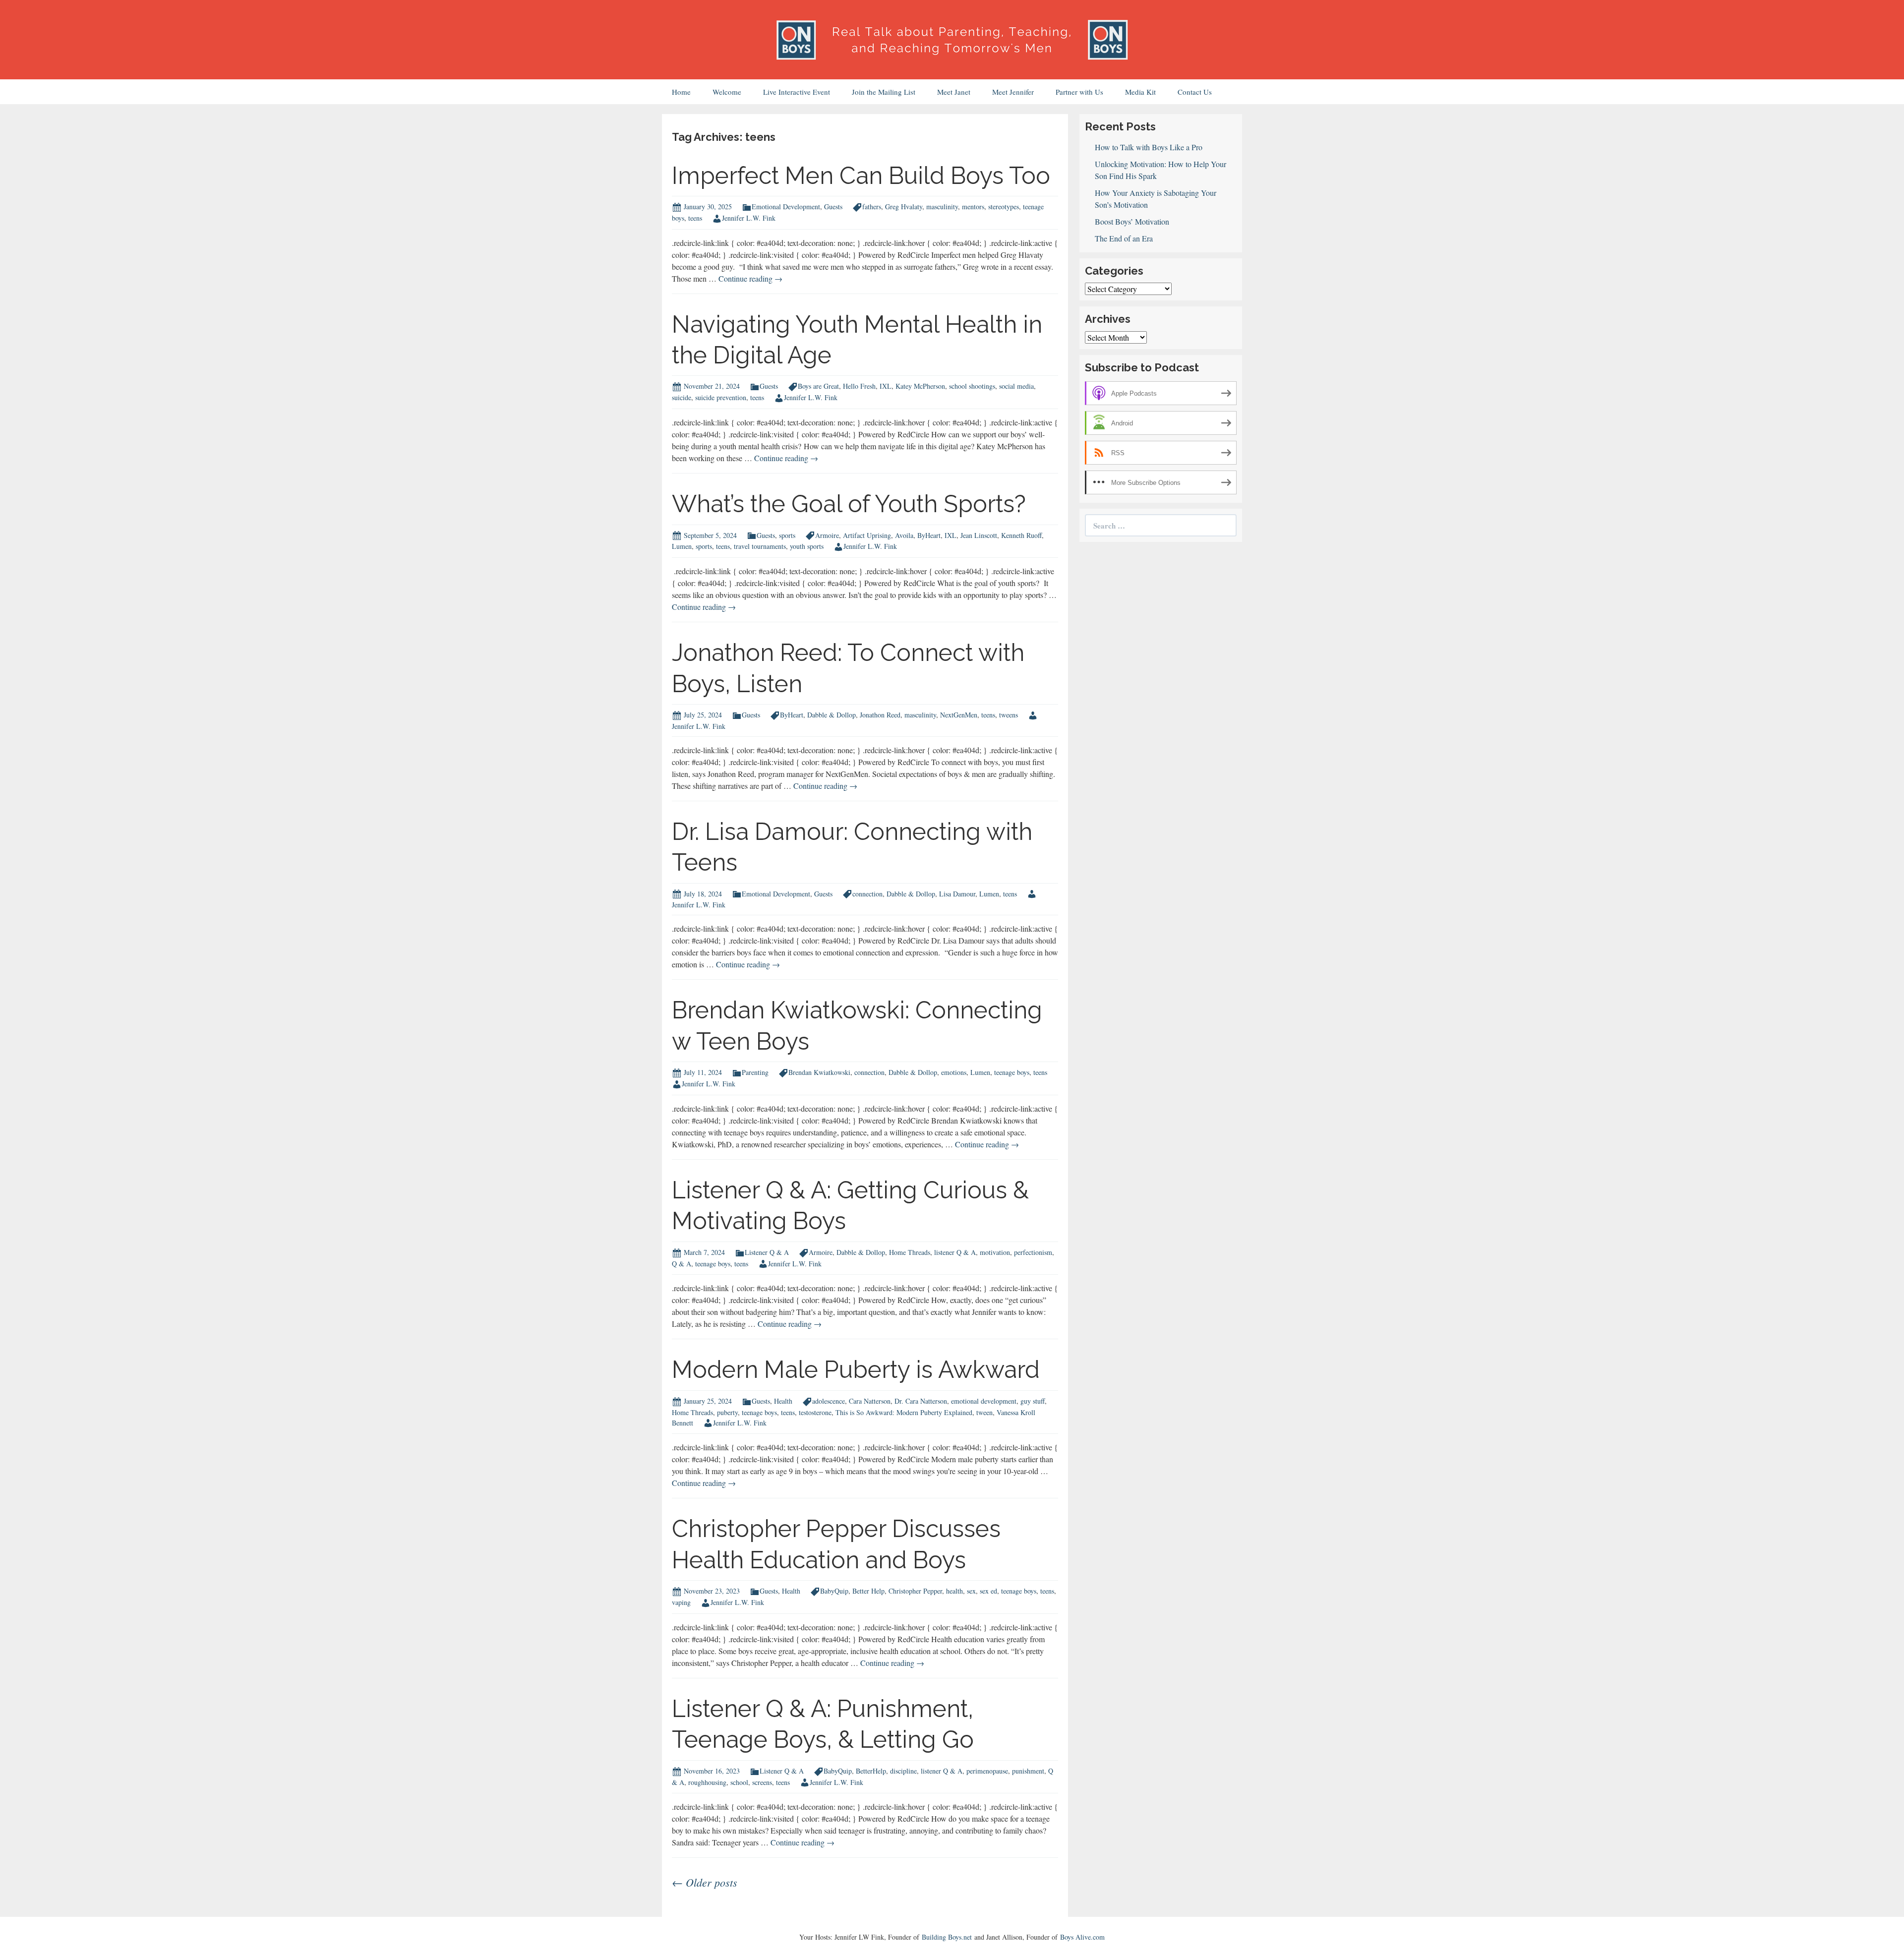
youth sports (807, 546)
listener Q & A (955, 1252)
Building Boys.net (947, 1937)
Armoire (827, 535)
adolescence (829, 1401)
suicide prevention (721, 397)
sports (787, 535)
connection (867, 894)
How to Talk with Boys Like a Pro (1149, 147)
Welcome (727, 92)
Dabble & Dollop (832, 715)
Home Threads (910, 1252)
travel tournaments (760, 546)
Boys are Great (818, 386)
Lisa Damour (957, 894)
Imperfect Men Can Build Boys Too (861, 176)
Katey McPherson (920, 386)
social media (1016, 386)
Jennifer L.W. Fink (749, 218)
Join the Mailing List (884, 92)
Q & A (682, 1264)
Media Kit (1140, 92)
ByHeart (929, 535)
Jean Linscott (979, 535)
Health (783, 1401)
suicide (682, 397)
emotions (954, 1072)
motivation (995, 1252)
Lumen (682, 546)
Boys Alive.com (1082, 1937)
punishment (1028, 1771)
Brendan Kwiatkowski (819, 1072)
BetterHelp (871, 1771)
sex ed (988, 1591)
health (954, 1591)
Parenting (755, 1072)
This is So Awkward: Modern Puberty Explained (904, 1412)
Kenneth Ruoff (1021, 535)
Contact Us (1195, 92)
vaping (681, 1602)
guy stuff (1033, 1401)
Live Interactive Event (797, 92)
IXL (886, 386)
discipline (903, 1771)
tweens (1009, 715)
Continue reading (750, 278)
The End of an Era (1124, 238)
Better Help (868, 1591)
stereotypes (1004, 207)
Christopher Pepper (915, 1591)
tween (984, 1412)
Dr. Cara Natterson (921, 1401)
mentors (973, 207)
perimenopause (987, 1771)
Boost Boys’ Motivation (1132, 221)
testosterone (815, 1412)
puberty (727, 1412)
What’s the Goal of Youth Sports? (849, 504)
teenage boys (1012, 1072)
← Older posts (705, 1882)
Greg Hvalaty (904, 207)
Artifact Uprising (867, 535)
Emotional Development (786, 207)
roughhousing (707, 1782)
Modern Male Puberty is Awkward (856, 1369)
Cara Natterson (870, 1401)
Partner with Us (1079, 92)
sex (971, 1591)
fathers (872, 207)
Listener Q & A (767, 1252)
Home (681, 92)
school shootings (972, 386)
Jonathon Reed (880, 715)
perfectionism (1033, 1252)
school (739, 1782)
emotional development (984, 1401)
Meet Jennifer (1013, 92)
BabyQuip (834, 1591)
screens (762, 1782)
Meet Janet (954, 92)
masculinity (942, 207)
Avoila (904, 535)
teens (695, 218)
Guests (833, 207)
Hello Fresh (859, 386)
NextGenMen (959, 715)
